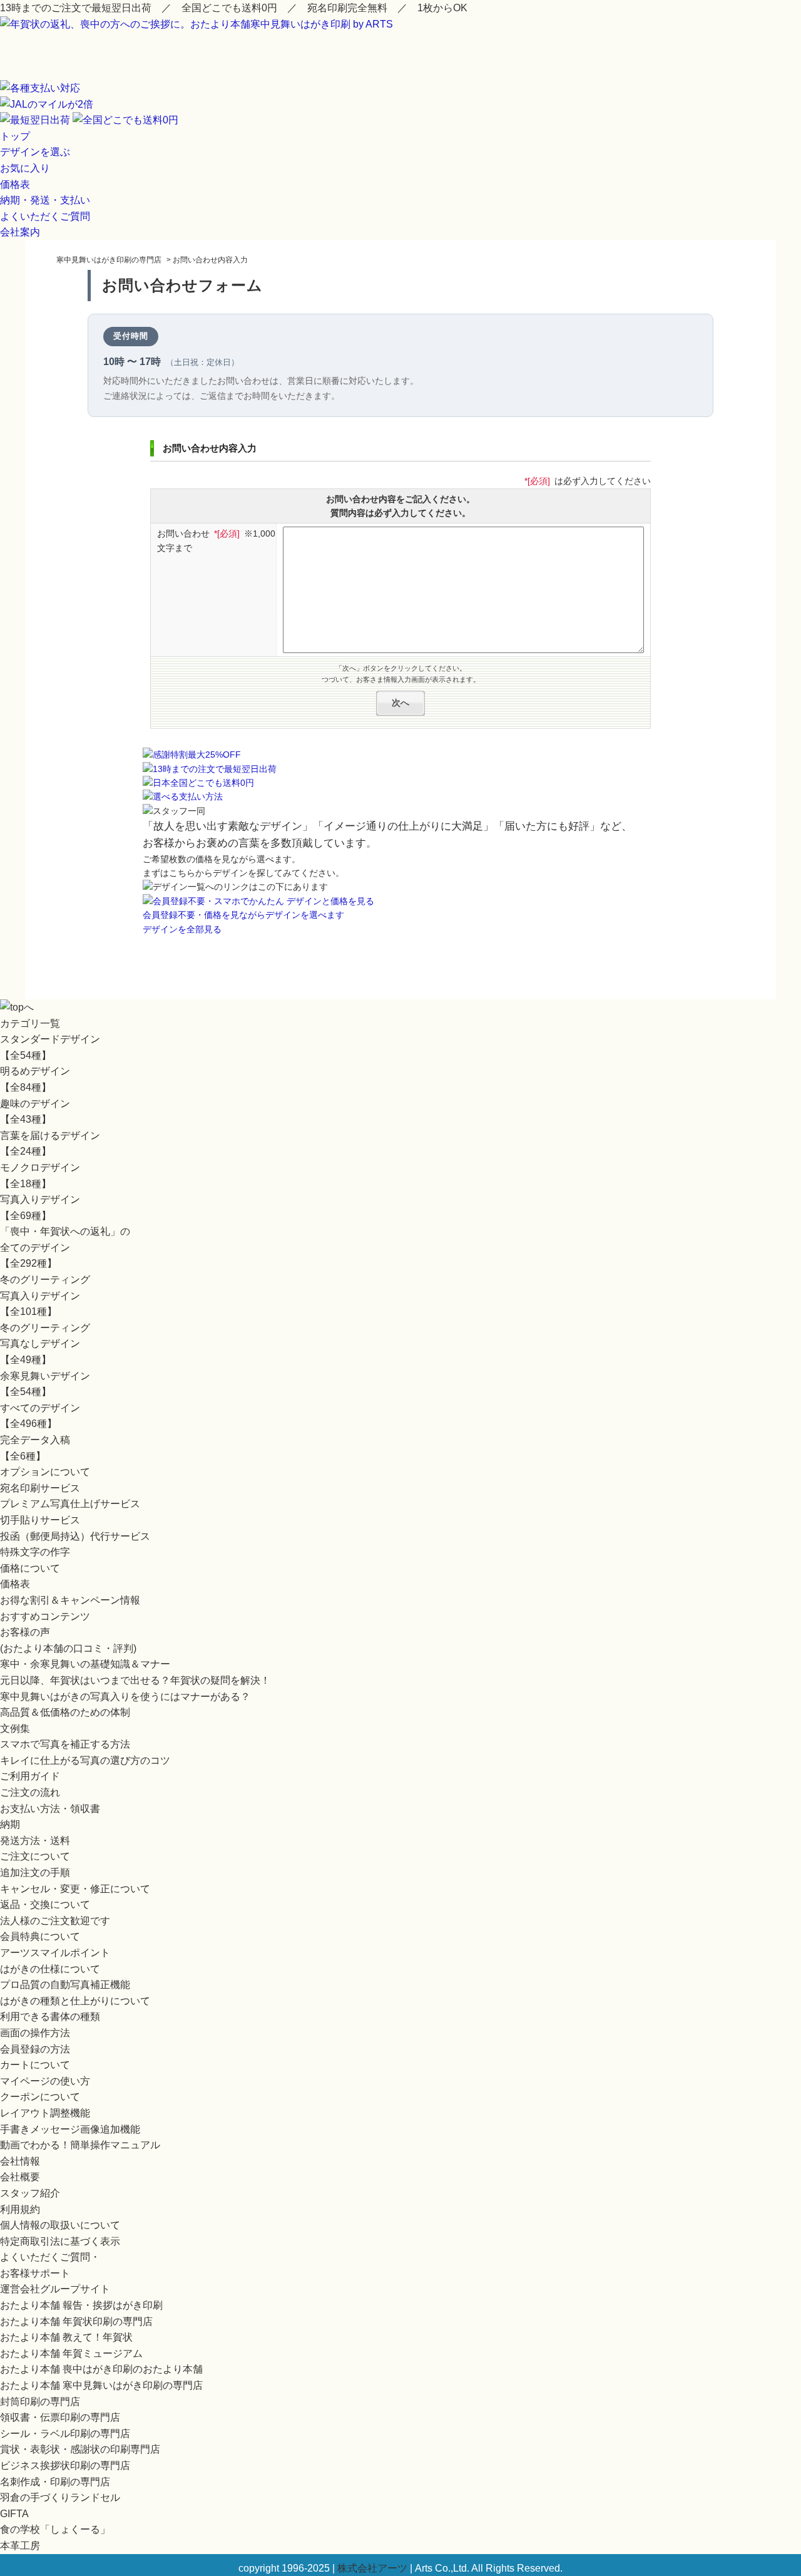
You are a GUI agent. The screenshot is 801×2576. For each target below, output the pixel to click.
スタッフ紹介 (30, 2193)
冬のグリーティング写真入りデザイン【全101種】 (45, 1296)
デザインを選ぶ (35, 152)
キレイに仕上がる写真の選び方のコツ (85, 1760)
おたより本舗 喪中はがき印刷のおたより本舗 (101, 2369)
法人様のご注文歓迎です (55, 1921)
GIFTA (14, 2514)
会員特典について (40, 1936)
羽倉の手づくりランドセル (60, 2497)
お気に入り (25, 168)
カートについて (35, 2065)
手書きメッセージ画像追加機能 (70, 2129)
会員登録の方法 (35, 2049)
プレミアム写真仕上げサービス (70, 1504)
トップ (15, 136)
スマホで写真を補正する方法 (65, 1744)
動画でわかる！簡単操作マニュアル (80, 2145)
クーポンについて (40, 2097)
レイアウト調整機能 (45, 2113)
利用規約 (20, 2209)
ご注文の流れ (30, 1792)
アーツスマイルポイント (55, 1953)
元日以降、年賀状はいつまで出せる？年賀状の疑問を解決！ (135, 1680)
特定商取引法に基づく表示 (60, 2241)
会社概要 (20, 2177)
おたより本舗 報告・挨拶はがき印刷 (81, 2305)
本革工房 (20, 2546)
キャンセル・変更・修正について (75, 1889)
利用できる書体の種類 (50, 2017)
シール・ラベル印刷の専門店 (65, 2434)
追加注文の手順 (35, 1873)
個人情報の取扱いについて (60, 2225)
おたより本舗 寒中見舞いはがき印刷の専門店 (101, 2385)
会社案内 (20, 232)
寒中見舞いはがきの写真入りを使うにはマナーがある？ (125, 1697)
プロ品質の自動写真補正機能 (65, 1985)
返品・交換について (45, 1904)
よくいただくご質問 (45, 216)
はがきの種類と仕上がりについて (75, 2001)
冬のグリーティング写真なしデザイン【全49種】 (45, 1344)
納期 (10, 1824)
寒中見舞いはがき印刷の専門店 (109, 260)
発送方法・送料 (35, 1841)
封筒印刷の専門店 (40, 2402)
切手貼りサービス (40, 1520)
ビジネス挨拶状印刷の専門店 (65, 2465)
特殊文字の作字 (35, 1552)
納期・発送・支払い (45, 200)
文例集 (15, 1728)
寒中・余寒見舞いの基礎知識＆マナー (85, 1664)
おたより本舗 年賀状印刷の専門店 (76, 2321)
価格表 (15, 184)
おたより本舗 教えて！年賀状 (66, 2337)
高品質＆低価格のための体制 (65, 1712)
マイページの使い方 (45, 2081)
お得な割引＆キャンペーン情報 (70, 1600)
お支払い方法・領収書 (50, 1809)
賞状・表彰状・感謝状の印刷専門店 (80, 2449)
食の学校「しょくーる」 (55, 2529)
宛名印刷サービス (40, 1488)
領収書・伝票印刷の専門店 (60, 2417)
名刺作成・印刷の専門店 (55, 2482)
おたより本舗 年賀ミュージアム (71, 2353)
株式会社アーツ (372, 2568)
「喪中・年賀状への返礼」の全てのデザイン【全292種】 (65, 1247)
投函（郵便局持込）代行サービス (75, 1536)
